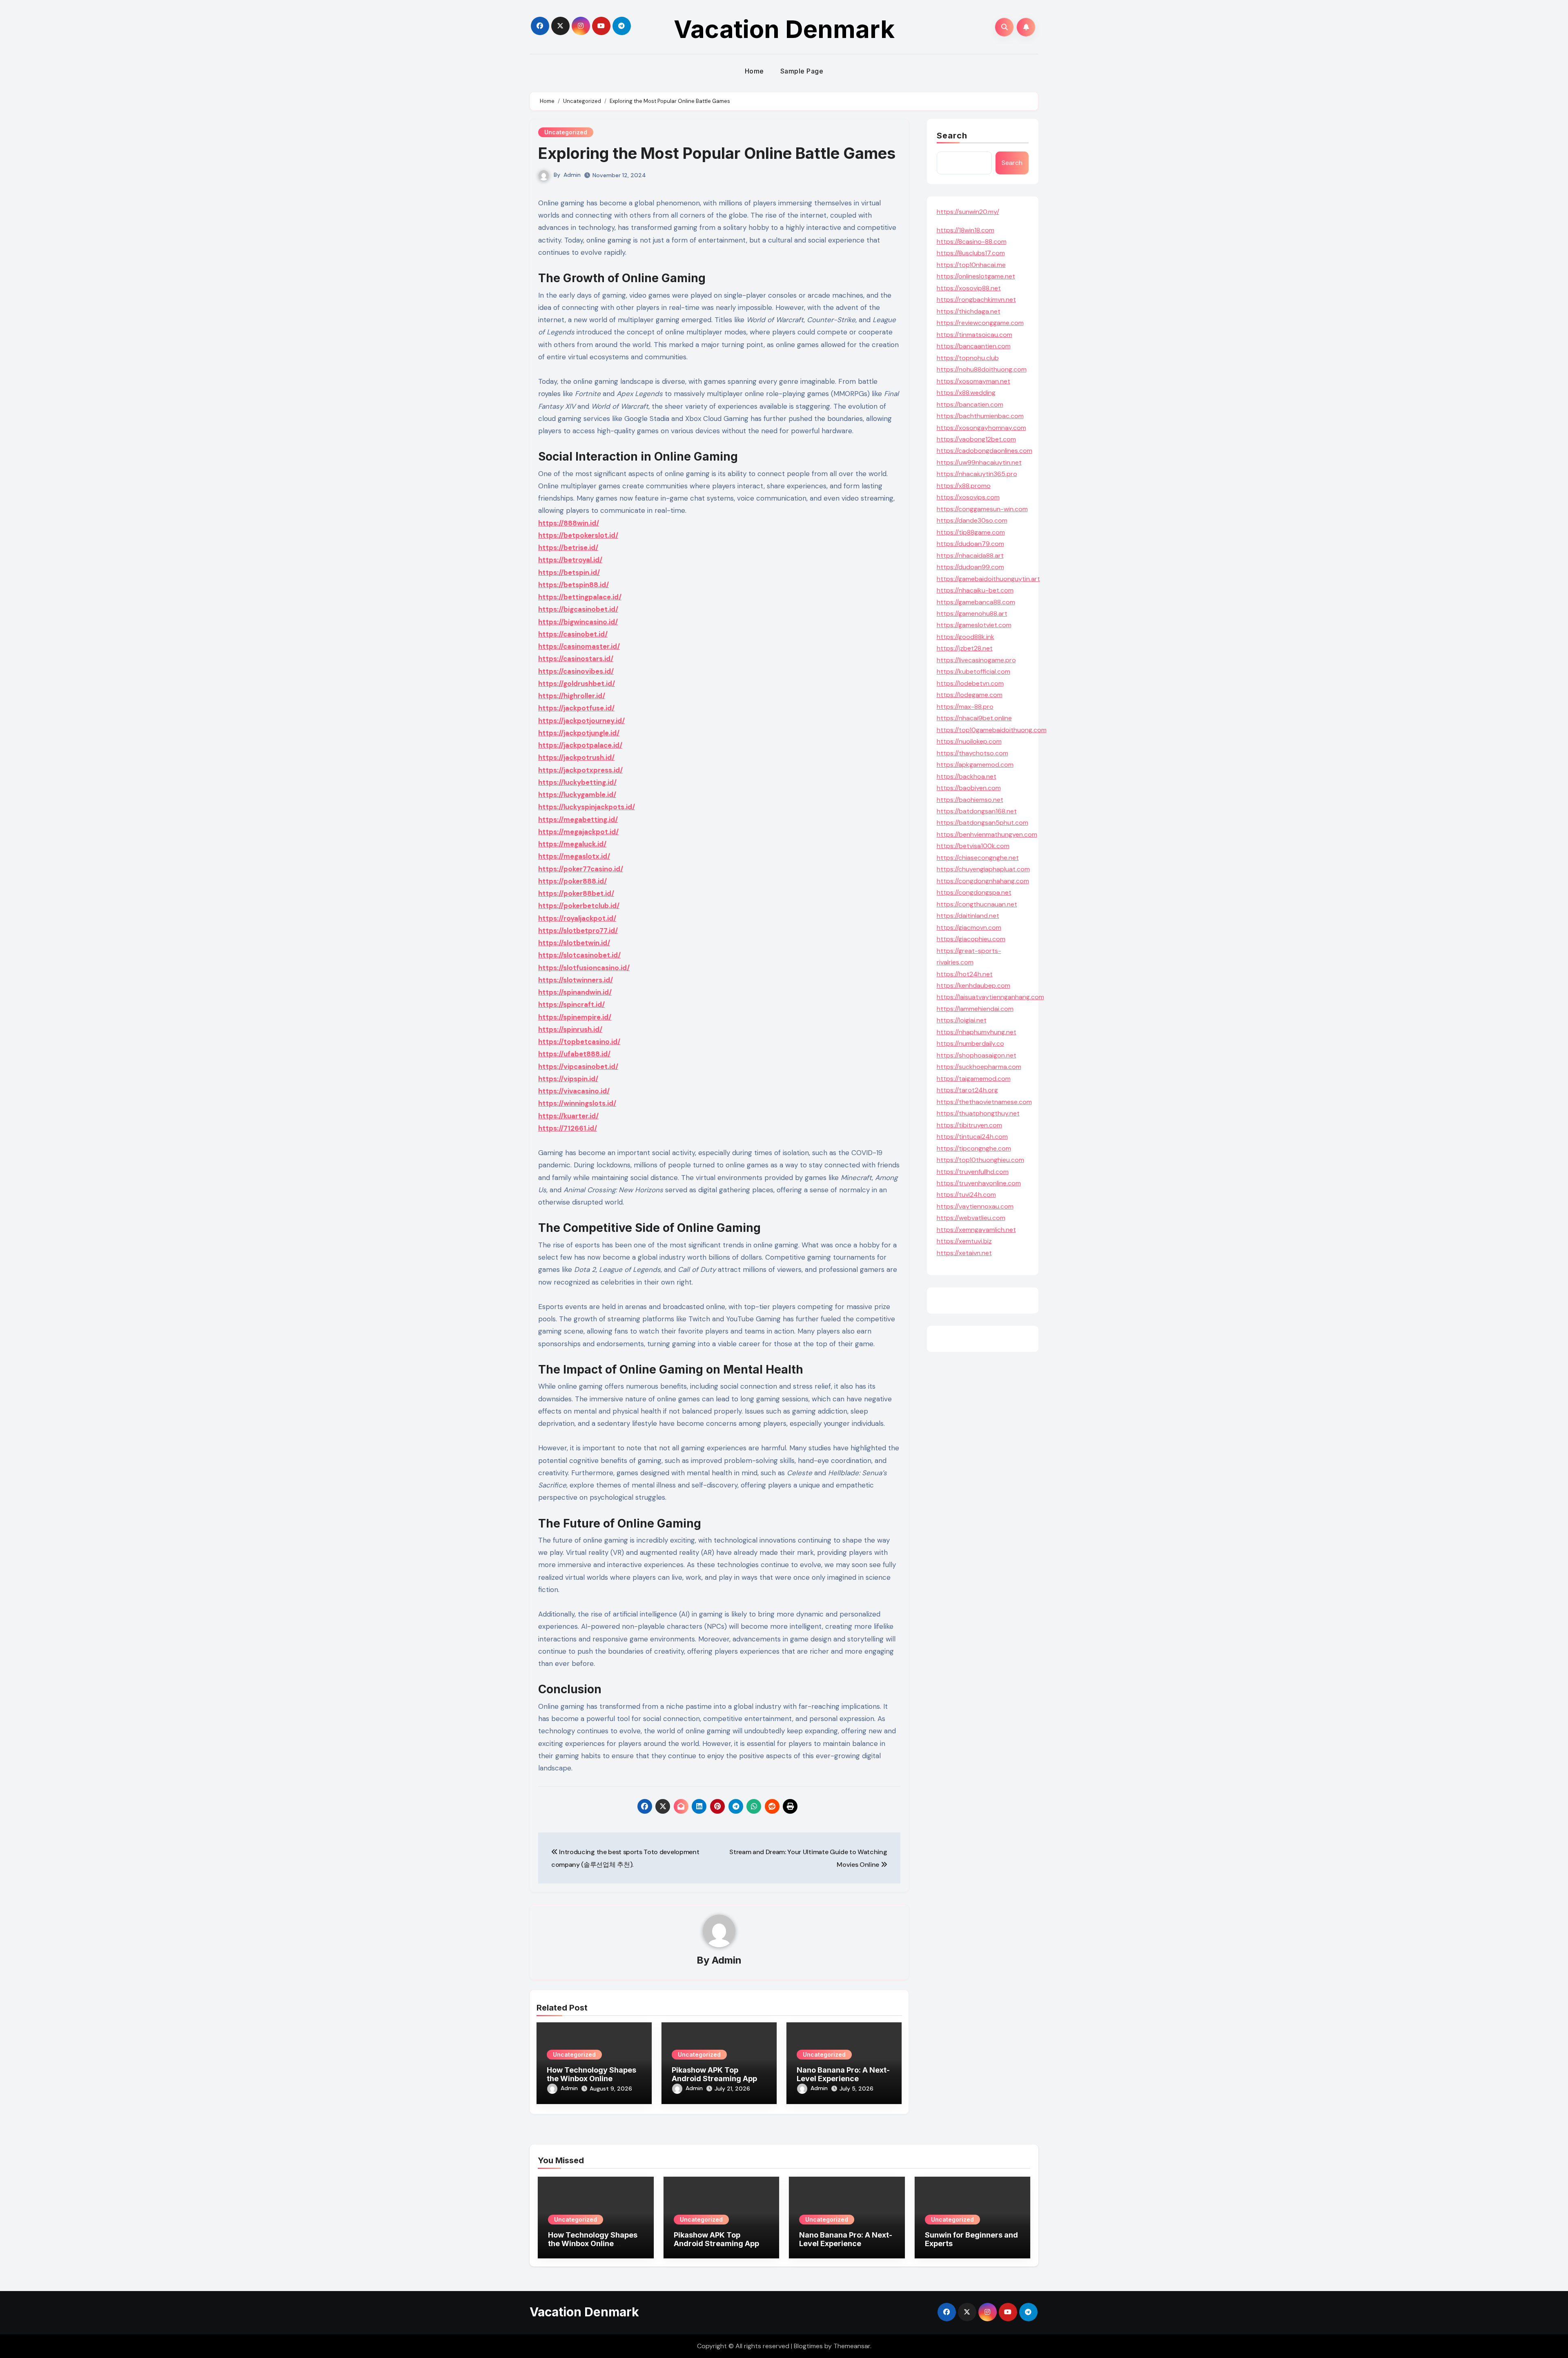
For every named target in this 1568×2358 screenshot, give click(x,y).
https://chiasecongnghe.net (978, 858)
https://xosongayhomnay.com (981, 428)
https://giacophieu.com (971, 939)
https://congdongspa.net (974, 892)
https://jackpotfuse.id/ (576, 708)
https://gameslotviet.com (974, 625)
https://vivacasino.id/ (574, 1091)
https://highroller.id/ (572, 696)
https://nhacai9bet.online (974, 718)
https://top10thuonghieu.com (980, 1160)
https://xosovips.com (968, 497)
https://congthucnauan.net (977, 904)
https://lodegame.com (970, 695)
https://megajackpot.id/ (578, 832)
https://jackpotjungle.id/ (579, 733)
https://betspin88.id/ (574, 585)
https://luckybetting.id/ (577, 782)
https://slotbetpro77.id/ (578, 931)
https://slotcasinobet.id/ (579, 955)
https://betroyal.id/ (570, 560)
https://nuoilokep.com (969, 741)
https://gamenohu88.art (972, 613)
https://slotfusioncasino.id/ (584, 968)
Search (952, 136)
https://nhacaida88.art (970, 556)
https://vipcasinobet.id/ (578, 1067)
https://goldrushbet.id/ (577, 684)
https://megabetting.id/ (578, 819)
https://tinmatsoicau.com (974, 335)
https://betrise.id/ (568, 548)
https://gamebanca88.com (976, 602)
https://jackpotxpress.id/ (580, 770)
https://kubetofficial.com (973, 671)
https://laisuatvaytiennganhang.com (990, 997)
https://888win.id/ (569, 523)
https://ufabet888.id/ (574, 1054)
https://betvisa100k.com (973, 846)
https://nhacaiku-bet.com (975, 590)
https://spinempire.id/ (575, 1017)
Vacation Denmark (784, 29)
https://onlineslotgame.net (976, 276)
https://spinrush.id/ (570, 1029)
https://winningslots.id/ (577, 1103)
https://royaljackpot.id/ (577, 918)
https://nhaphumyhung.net (977, 1032)
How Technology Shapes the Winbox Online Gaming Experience (591, 2079)
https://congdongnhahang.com (983, 881)
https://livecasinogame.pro (976, 660)
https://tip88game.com (971, 532)
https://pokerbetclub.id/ (579, 906)
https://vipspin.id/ (568, 1079)
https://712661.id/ (568, 1128)
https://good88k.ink (966, 637)
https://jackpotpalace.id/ (580, 745)
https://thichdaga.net (969, 311)
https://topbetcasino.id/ (579, 1042)
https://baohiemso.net (970, 800)
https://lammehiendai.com (975, 1009)
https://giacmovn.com (969, 927)
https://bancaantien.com (974, 346)
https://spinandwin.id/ (575, 992)
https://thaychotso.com (972, 753)
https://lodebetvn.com (970, 683)
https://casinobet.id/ (573, 634)
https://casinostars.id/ (576, 659)
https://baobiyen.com (969, 788)
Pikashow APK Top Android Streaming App (714, 2074)
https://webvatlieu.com (971, 1218)
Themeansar (852, 2346)
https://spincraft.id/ (571, 1004)
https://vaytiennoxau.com (975, 1206)
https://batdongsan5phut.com (982, 823)
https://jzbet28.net (965, 648)
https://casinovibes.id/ (576, 671)
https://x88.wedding (966, 393)
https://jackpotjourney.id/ (581, 721)
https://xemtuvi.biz (964, 1241)
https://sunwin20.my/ (968, 212)
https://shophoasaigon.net (977, 1055)
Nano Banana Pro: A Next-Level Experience (843, 2074)
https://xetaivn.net (964, 1253)
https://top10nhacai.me (971, 265)
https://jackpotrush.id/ (576, 757)
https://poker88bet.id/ (576, 893)
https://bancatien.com (970, 404)
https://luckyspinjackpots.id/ (587, 807)
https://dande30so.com (972, 520)
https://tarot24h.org (967, 1090)
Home (754, 71)
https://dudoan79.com (970, 544)
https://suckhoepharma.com (979, 1067)
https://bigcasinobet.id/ (578, 609)
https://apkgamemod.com (975, 765)
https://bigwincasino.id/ (578, 622)
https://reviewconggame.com (980, 323)
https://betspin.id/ (569, 572)
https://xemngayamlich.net (976, 1230)
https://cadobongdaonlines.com (984, 451)
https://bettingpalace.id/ (580, 597)
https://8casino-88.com (972, 242)
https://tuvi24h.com (966, 1195)
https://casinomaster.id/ (579, 646)
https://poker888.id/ (572, 881)
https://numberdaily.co (970, 1043)
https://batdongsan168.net (977, 811)
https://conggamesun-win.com (982, 509)
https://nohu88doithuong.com (982, 369)
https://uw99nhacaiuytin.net (979, 462)
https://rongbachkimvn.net (976, 299)
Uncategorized (566, 132)
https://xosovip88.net (969, 288)
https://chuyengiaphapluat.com (983, 869)
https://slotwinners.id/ (576, 980)
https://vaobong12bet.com (976, 439)
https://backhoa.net (967, 776)
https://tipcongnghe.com (974, 1148)
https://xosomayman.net (973, 381)
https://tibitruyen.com (969, 1125)
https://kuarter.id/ (568, 1116)
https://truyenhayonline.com (979, 1183)
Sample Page (802, 71)
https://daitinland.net (968, 916)
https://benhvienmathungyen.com (987, 834)
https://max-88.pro (965, 707)
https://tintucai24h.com (972, 1137)
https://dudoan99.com (970, 567)
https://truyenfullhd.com (973, 1172)
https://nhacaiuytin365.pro (977, 474)
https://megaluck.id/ (572, 844)
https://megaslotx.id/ (574, 856)
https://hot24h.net (965, 974)
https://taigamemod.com (974, 1079)
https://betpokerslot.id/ (578, 535)
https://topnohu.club (968, 358)
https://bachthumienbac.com (980, 416)
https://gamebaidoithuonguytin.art (988, 579)
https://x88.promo (964, 486)
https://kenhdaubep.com (973, 985)
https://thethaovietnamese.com (984, 1102)
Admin (572, 175)
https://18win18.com (966, 230)
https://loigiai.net (962, 1020)
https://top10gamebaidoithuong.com (992, 730)
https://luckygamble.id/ (577, 795)
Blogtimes (808, 2346)
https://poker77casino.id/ (581, 869)
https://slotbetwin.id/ (574, 943)
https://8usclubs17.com (971, 253)
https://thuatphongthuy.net (978, 1113)
